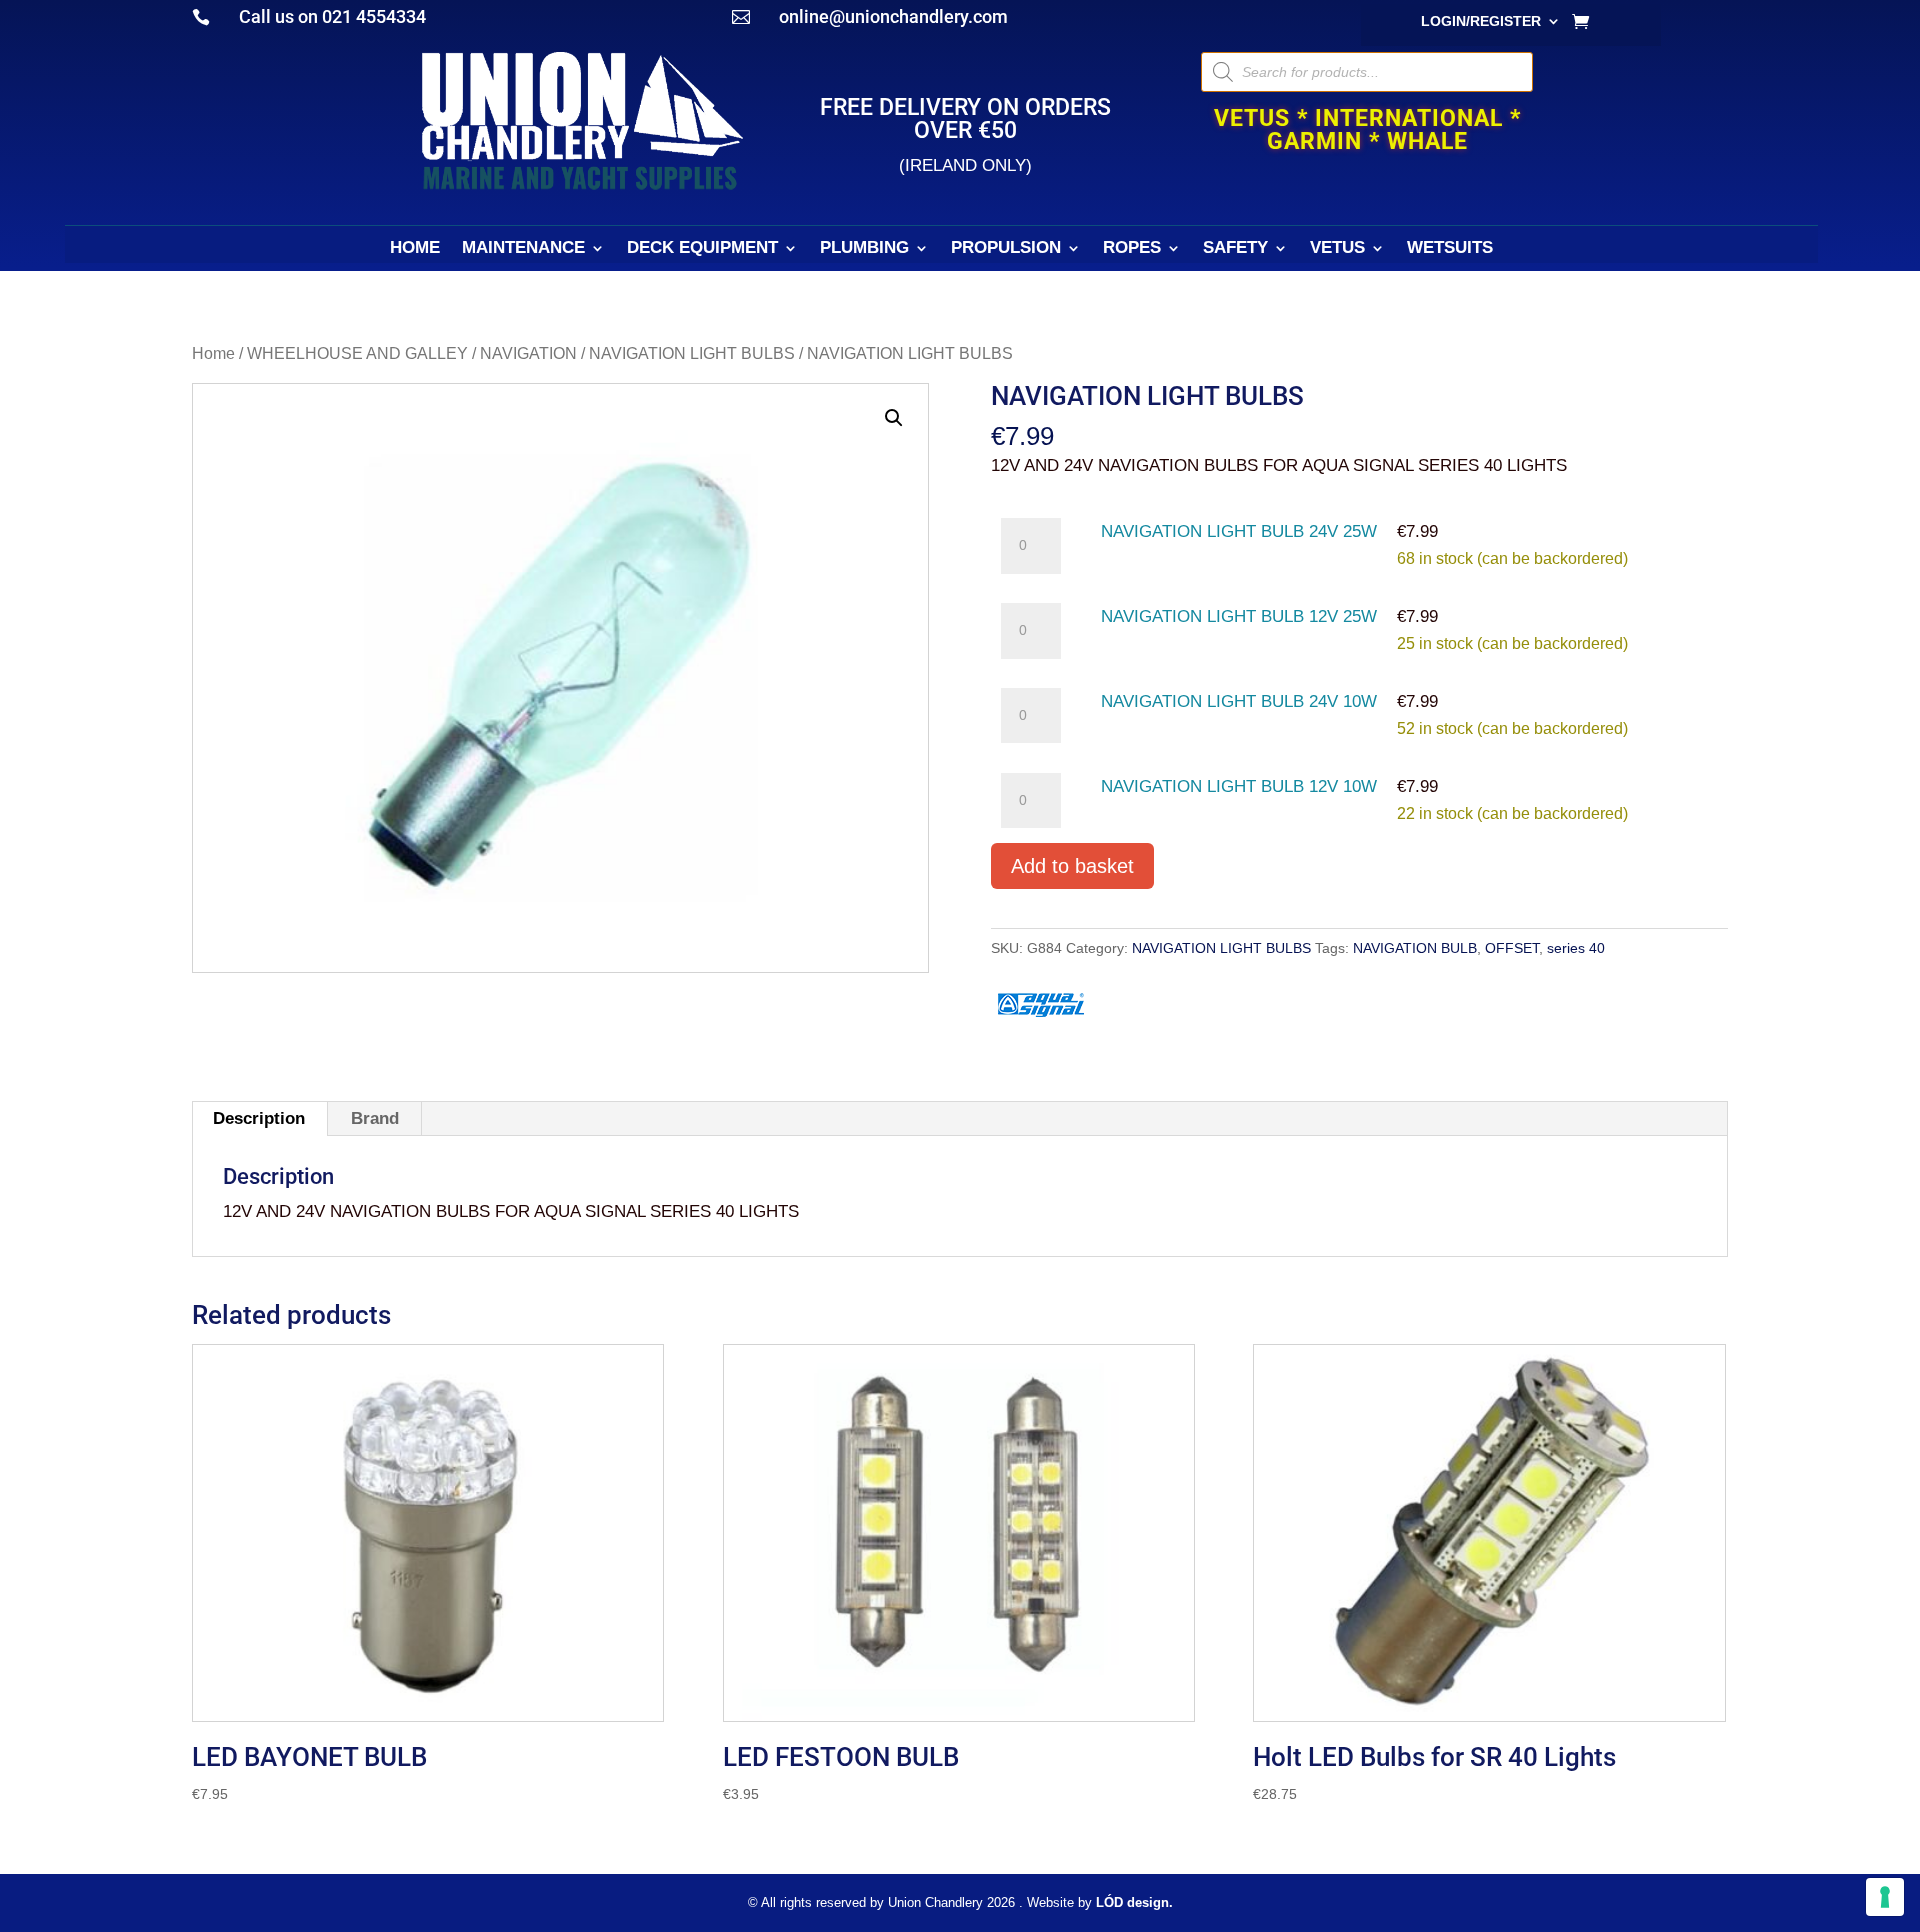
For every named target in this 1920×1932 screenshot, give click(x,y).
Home (213, 353)
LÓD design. (1134, 1902)
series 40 (1576, 948)
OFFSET (1512, 948)
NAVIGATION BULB (1415, 948)
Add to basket (1072, 866)
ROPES (1132, 249)
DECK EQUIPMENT (702, 249)
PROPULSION (1006, 249)
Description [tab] (259, 1118)
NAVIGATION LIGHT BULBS (692, 353)
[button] (894, 418)
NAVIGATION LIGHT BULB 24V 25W (1239, 531)
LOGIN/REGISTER (1481, 21)
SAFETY (1235, 249)
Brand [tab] (375, 1118)
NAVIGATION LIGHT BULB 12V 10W (1239, 786)
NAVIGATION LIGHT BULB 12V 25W (1239, 616)
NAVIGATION (528, 353)
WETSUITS (1450, 249)
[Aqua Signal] (1041, 1008)
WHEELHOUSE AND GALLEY (357, 353)
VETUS (1337, 249)
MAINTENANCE (523, 249)
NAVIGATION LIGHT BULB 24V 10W (1239, 701)
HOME (415, 249)
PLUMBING (864, 249)
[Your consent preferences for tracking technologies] (1885, 1897)
